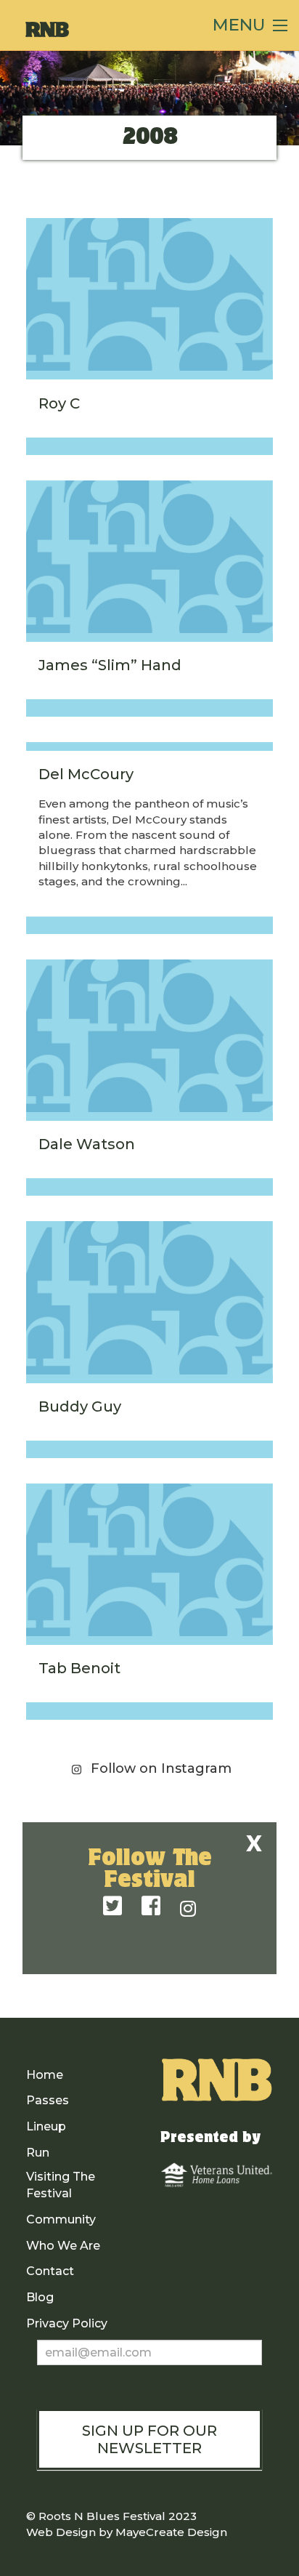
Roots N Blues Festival (102, 2516)
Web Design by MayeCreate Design (127, 2532)
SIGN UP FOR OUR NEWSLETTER (149, 2439)
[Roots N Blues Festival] (98, 29)
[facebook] (151, 1907)
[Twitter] (112, 1907)
